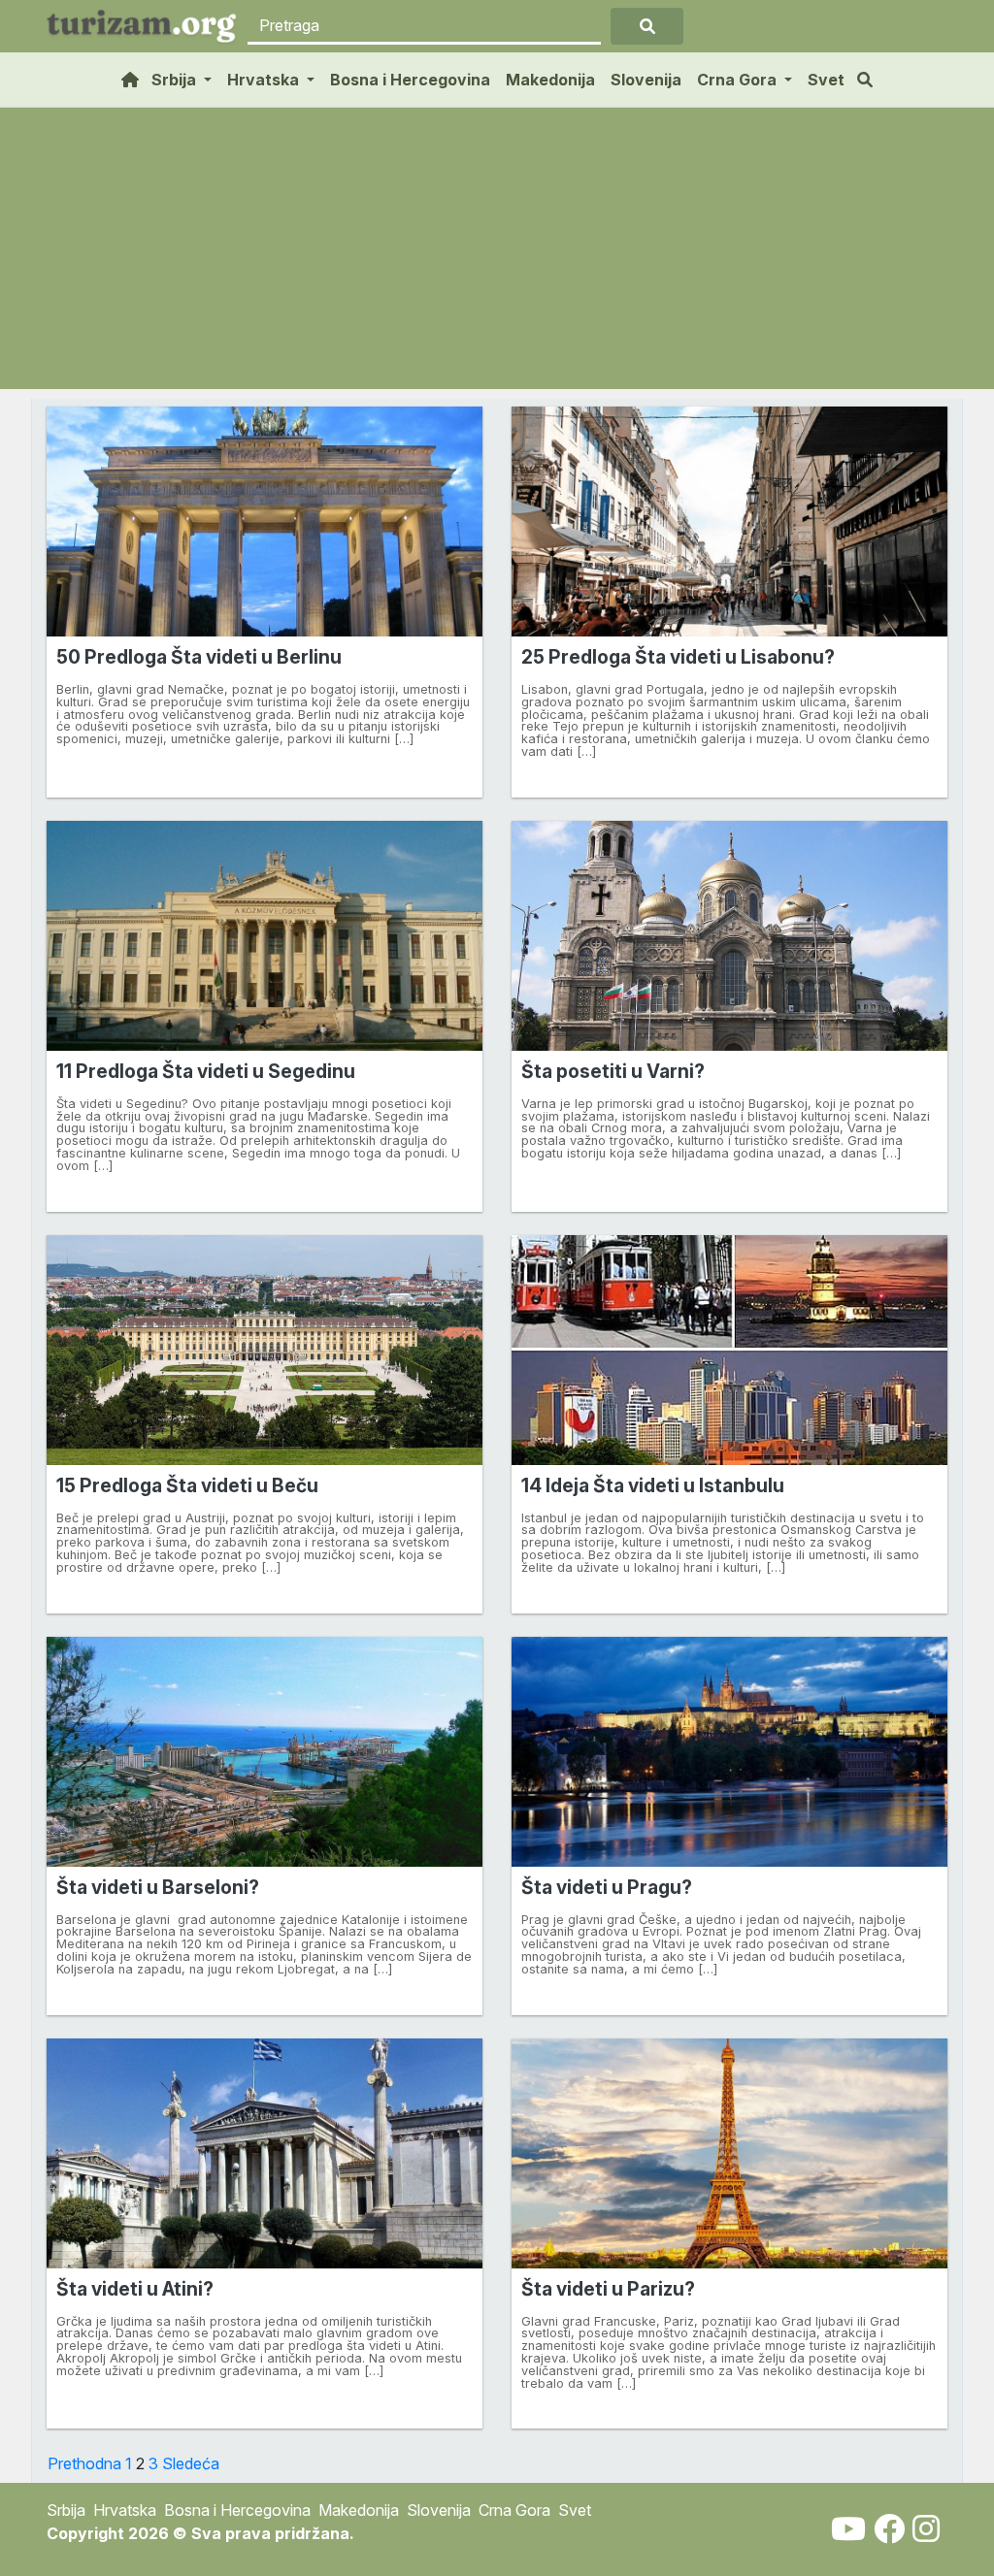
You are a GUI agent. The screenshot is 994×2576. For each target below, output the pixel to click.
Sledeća (191, 2463)
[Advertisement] (497, 253)
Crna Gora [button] (739, 80)
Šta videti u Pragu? (607, 1887)
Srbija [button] (176, 80)
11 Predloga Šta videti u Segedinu (206, 1071)
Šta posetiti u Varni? (613, 1071)
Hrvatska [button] (265, 80)
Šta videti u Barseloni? (158, 1887)
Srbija (66, 2510)
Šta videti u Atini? (135, 2289)
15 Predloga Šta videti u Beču (187, 1485)
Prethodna (84, 2463)
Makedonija (550, 80)
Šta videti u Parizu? (608, 2289)
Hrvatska (125, 2510)
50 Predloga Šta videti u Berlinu (199, 657)
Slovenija (646, 80)
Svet (826, 80)
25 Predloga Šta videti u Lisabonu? (678, 657)
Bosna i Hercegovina (410, 80)
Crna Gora (514, 2510)
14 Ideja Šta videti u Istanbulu (653, 1485)
